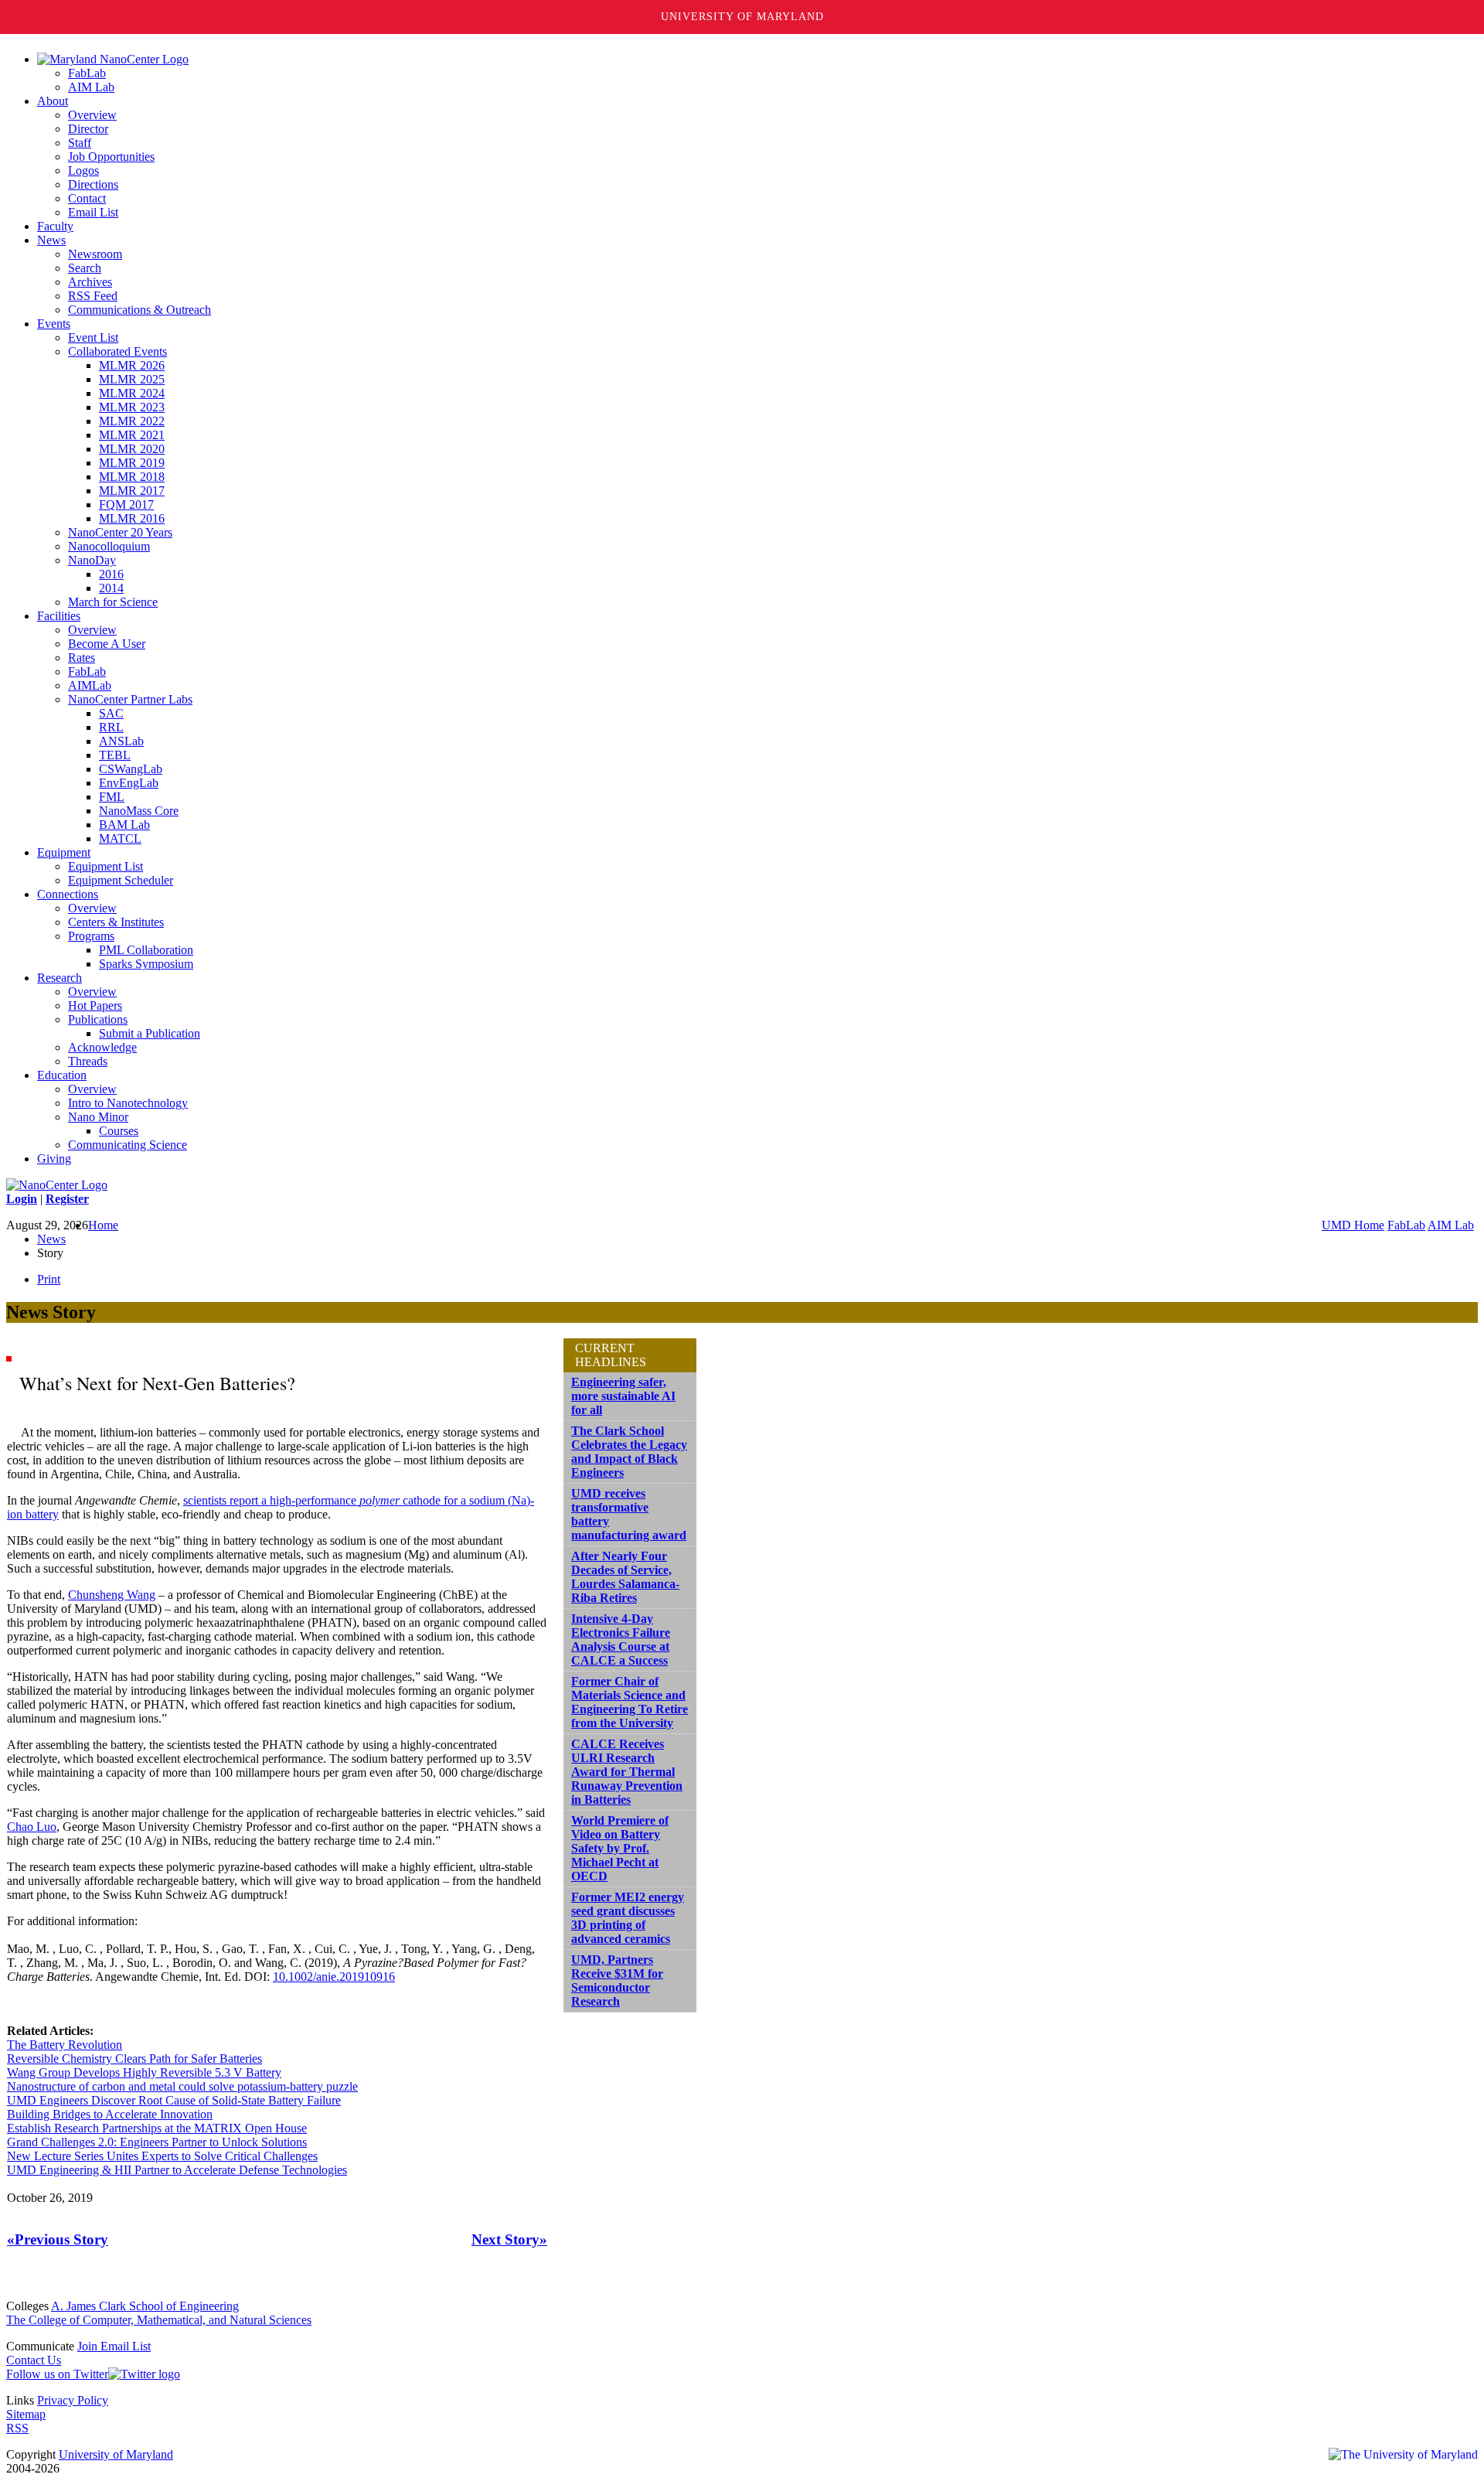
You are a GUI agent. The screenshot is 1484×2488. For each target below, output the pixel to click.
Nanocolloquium (109, 546)
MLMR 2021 (132, 435)
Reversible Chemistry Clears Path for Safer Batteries (134, 2059)
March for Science (113, 602)
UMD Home (1353, 1225)
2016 (111, 574)
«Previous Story (58, 2239)
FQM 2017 (126, 504)
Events (54, 324)
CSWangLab (131, 769)
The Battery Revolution (65, 2045)
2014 (111, 588)
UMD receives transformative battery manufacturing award (629, 1514)
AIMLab (90, 685)
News (51, 240)
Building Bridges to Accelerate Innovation (110, 2114)
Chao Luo (32, 1827)
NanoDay (92, 560)
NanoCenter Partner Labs (130, 699)
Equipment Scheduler (121, 880)
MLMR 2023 (132, 407)
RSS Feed (93, 296)
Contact (87, 198)
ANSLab (121, 741)
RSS (17, 2428)
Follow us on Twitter (57, 2374)
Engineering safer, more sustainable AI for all (623, 1396)
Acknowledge (102, 1047)
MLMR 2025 (132, 379)
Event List (93, 337)
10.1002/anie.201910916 (334, 1977)
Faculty (55, 226)
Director (88, 129)
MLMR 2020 (132, 449)
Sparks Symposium (146, 964)
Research (60, 978)
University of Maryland (742, 17)
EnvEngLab (129, 783)
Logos (83, 170)
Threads (88, 1061)
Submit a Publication (150, 1033)
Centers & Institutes (116, 922)
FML (112, 797)
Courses (119, 1131)
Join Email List (114, 2346)
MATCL (120, 838)
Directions (93, 184)
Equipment (64, 852)
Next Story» (509, 2239)
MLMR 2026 (132, 365)
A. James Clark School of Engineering (145, 2306)
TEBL (115, 755)
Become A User (107, 644)
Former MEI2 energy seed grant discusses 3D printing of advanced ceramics (628, 1918)
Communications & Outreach (140, 310)
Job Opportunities (111, 157)
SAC (111, 713)
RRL (111, 727)
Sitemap (26, 2414)
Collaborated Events (117, 351)
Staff (80, 143)
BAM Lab (124, 825)
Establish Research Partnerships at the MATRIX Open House (157, 2128)
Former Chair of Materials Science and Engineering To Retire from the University (630, 1702)
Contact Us (34, 2360)
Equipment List (106, 866)
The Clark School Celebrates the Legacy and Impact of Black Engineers (629, 1452)
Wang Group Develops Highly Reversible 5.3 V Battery (144, 2072)
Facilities (59, 616)
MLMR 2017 (132, 491)
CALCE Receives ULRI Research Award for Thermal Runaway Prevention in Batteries (627, 1772)
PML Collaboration (146, 950)
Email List (93, 212)
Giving (54, 1159)
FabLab (87, 73)
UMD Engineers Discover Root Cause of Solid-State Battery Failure (174, 2100)
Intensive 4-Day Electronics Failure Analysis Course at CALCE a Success (621, 1639)
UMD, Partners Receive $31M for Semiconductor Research (617, 1980)
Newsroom (95, 254)
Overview (92, 115)
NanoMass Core (139, 811)
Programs (91, 936)
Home (103, 1225)
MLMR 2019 (132, 463)
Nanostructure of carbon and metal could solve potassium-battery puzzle (182, 2086)
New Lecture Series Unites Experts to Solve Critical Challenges (162, 2156)
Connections (68, 894)
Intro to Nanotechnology (128, 1103)
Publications (98, 1019)
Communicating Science (128, 1145)
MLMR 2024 (132, 393)
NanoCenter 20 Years (120, 532)
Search (85, 268)
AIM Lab (91, 87)
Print (49, 1279)
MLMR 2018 (132, 477)
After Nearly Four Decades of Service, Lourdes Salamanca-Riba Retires (625, 1577)
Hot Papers (95, 1005)
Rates (82, 658)
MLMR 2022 (132, 421)
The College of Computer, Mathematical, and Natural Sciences (159, 2320)
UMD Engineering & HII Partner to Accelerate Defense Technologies (177, 2170)
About (53, 101)
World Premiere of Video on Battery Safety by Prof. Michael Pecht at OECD (620, 1848)
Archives (90, 282)
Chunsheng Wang (112, 1595)
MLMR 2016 (132, 518)
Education (62, 1075)
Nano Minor (98, 1117)
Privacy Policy (73, 2400)
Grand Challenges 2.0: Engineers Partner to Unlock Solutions (157, 2142)
